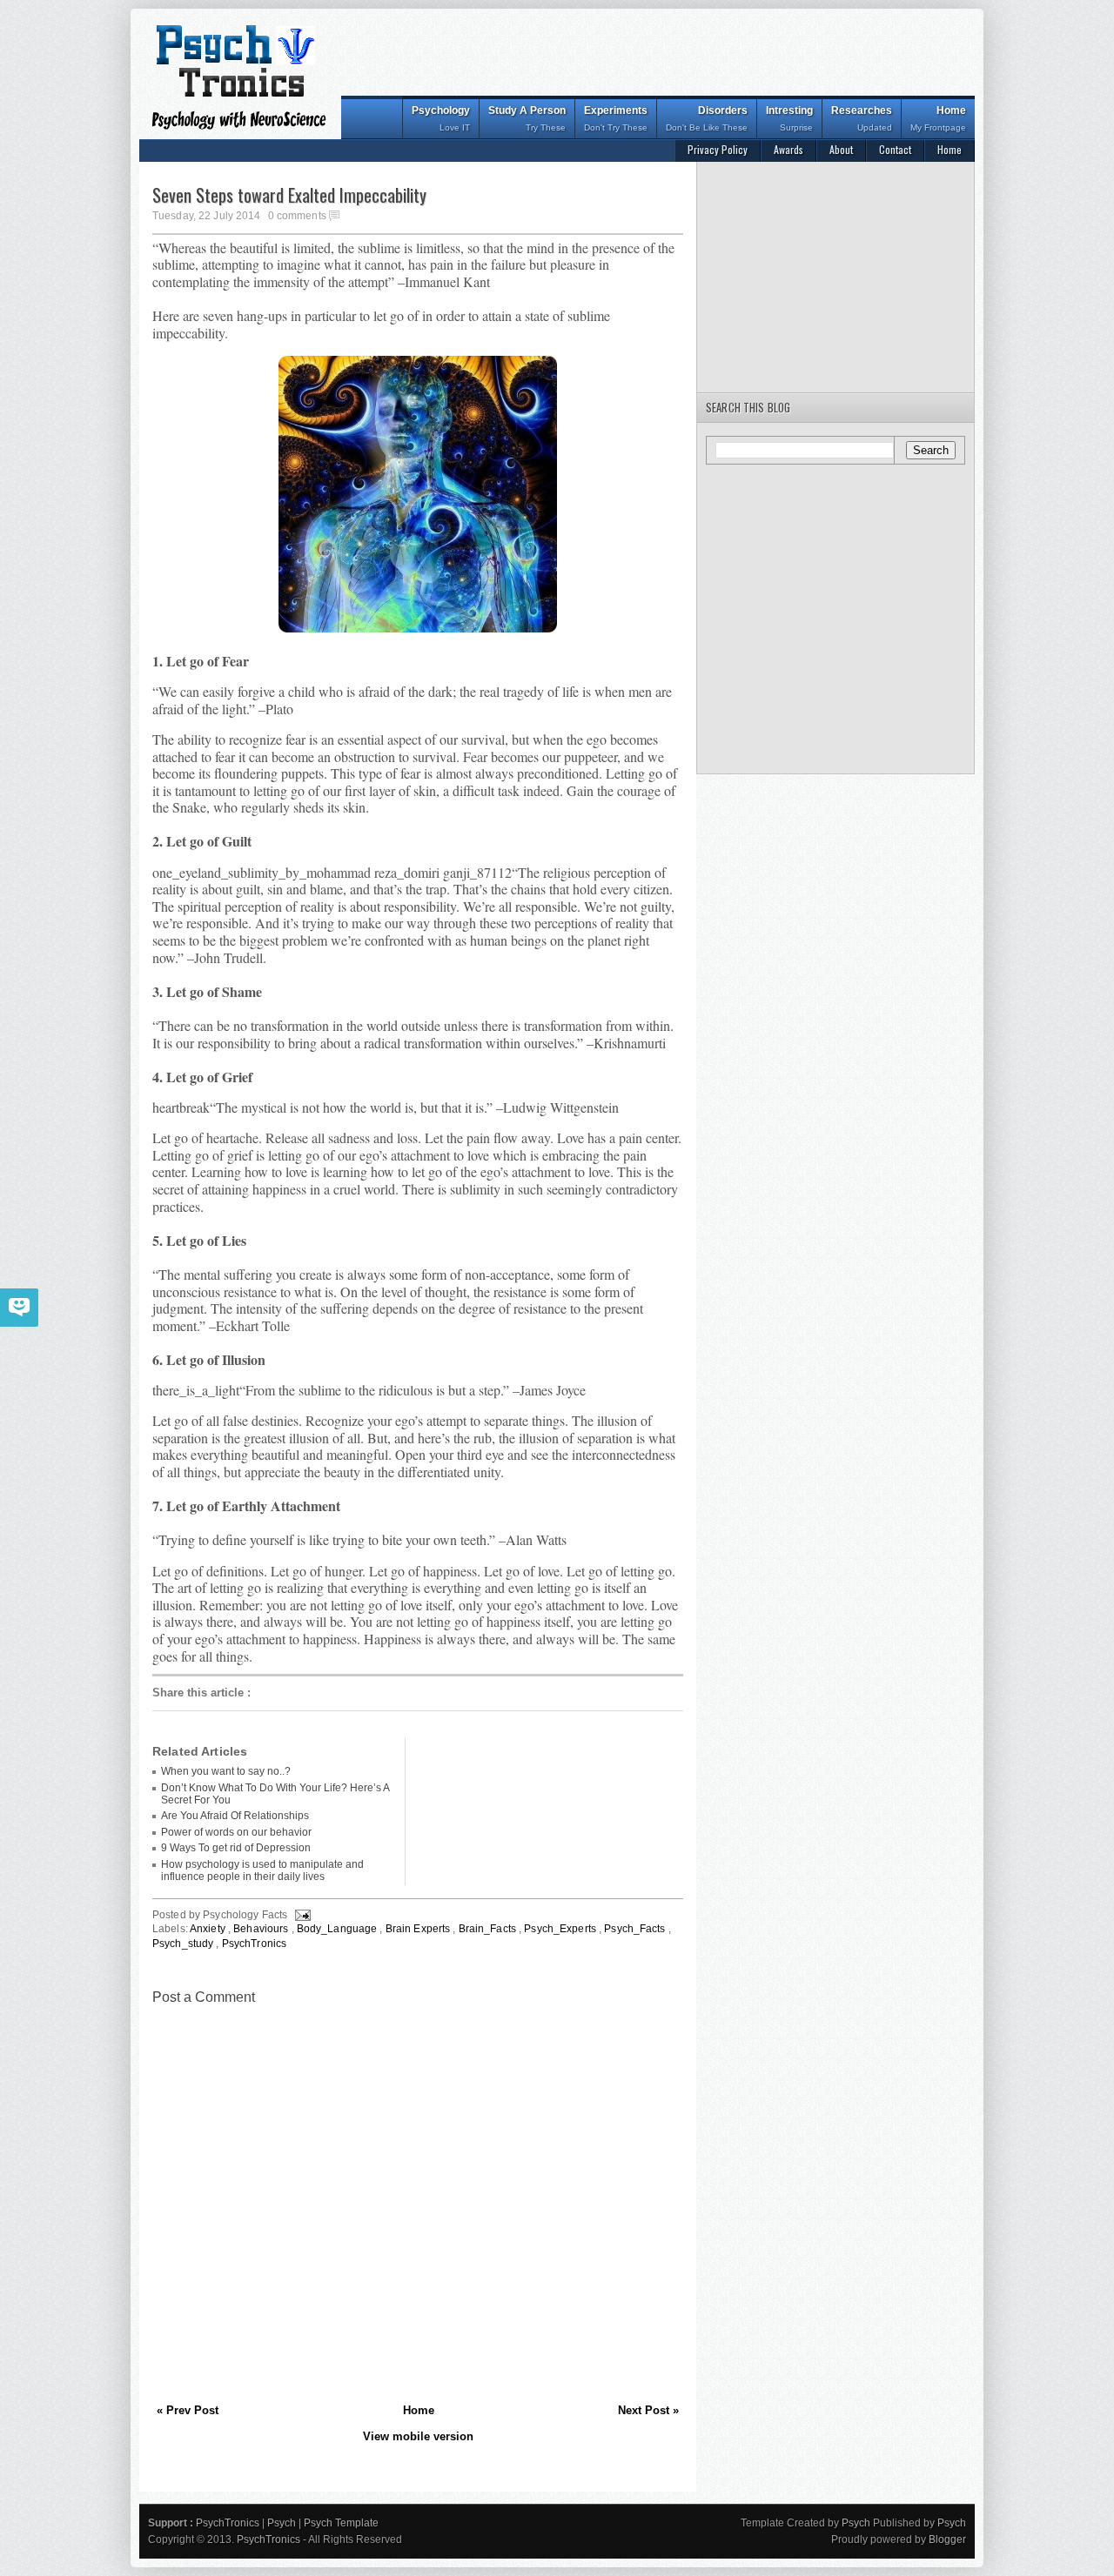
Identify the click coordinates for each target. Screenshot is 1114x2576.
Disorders (707, 118)
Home (938, 118)
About (841, 149)
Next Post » (648, 2410)
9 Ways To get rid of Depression (236, 1848)
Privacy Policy (718, 149)
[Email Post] (302, 1915)
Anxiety (209, 1929)
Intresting (789, 118)
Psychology (441, 118)
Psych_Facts (636, 1929)
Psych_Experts (561, 1929)
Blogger (947, 2539)
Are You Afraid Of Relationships (235, 1816)
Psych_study (184, 1944)
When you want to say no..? (226, 1771)
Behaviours (262, 1929)
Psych (283, 2523)
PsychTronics (254, 1944)
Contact (895, 149)
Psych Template (341, 2523)
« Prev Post (188, 2410)
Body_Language (339, 1929)
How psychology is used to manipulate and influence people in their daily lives (262, 1870)
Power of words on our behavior (236, 1832)
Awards (789, 149)
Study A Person (527, 118)
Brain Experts (419, 1929)
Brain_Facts (489, 1929)
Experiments (616, 118)
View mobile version (418, 2436)
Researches (862, 118)
